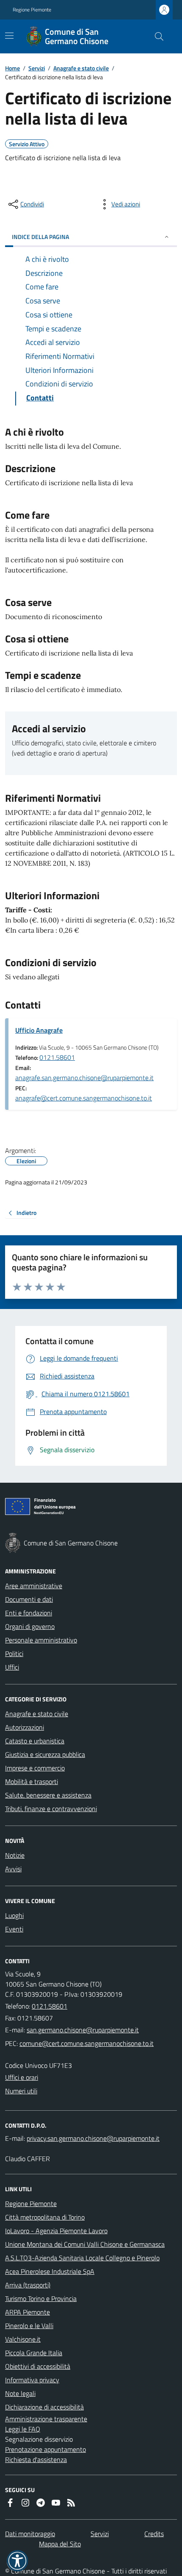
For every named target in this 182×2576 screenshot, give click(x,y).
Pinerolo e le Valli (29, 2326)
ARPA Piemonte (28, 2312)
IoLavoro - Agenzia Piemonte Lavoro (56, 2231)
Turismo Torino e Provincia (41, 2298)
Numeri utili (21, 2091)
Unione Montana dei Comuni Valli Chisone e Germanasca (85, 2244)
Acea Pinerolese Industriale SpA (50, 2271)
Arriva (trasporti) (28, 2285)
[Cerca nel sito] (156, 36)
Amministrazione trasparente (46, 2419)
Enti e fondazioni (29, 1613)
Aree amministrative (34, 1586)
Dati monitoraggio (30, 2534)
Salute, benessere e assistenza (48, 1795)
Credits (154, 2534)
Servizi (37, 68)
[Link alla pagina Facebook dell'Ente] (10, 2503)
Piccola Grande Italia (34, 2353)
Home (12, 68)
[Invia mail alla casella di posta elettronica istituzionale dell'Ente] (83, 2030)
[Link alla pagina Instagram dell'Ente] (25, 2503)
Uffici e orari (22, 2077)
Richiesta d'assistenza (36, 2459)
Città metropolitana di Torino (45, 2217)
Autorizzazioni (25, 1727)
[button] (17, 2561)
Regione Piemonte (32, 10)
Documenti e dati (29, 1599)
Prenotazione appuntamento (45, 2449)
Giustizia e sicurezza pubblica (45, 1754)
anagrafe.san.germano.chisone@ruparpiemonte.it (84, 1078)
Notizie (15, 1855)
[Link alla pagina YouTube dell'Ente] (56, 2503)
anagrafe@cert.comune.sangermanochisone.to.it (84, 1098)
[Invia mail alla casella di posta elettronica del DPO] (93, 2138)
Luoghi (14, 1915)
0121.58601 (57, 1057)
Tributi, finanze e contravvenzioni (51, 1809)
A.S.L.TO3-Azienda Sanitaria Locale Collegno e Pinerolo (82, 2258)
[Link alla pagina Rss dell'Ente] (71, 2503)
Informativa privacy (32, 2380)
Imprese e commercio (35, 1768)
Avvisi (13, 1869)
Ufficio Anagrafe (39, 1030)
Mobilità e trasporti (32, 1781)
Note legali (20, 2393)
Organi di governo (30, 1626)
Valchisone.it (23, 2339)
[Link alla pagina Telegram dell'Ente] (41, 2503)
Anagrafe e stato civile (81, 68)
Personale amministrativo (41, 1640)
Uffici (12, 1667)
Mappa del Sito (60, 2544)
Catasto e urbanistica (35, 1741)
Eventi (14, 1929)
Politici (14, 1653)
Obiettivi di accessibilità (38, 2366)
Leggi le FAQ (23, 2429)
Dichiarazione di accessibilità (44, 2407)
